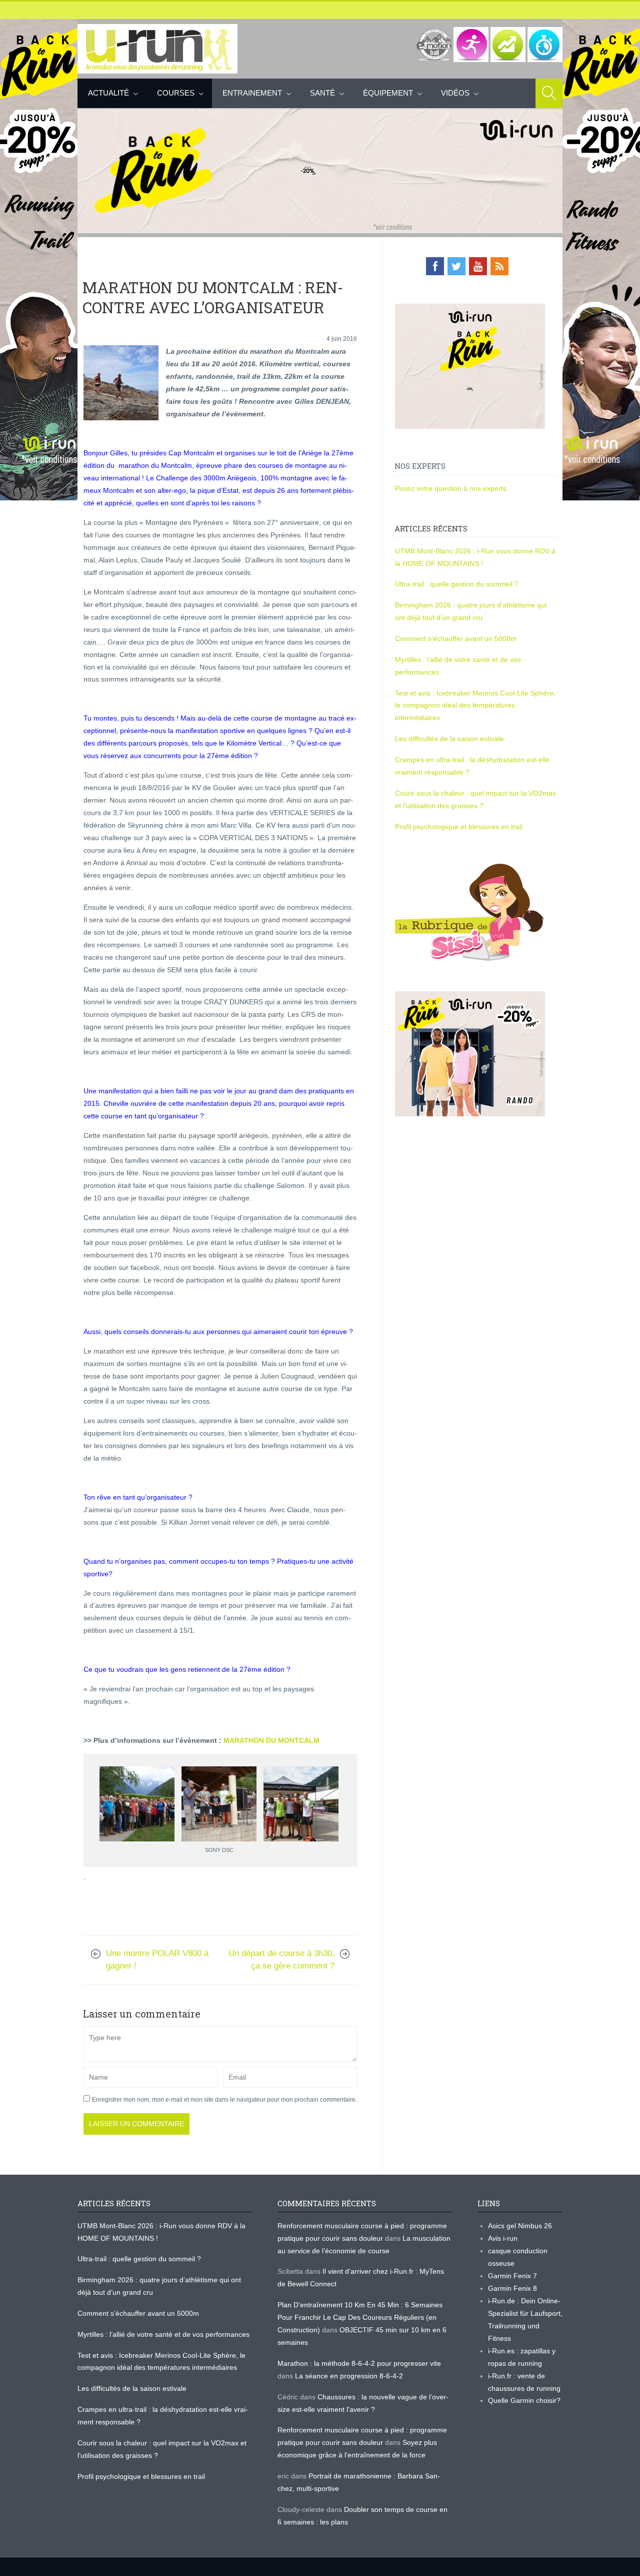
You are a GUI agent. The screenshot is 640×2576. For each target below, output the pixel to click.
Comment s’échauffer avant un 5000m (457, 638)
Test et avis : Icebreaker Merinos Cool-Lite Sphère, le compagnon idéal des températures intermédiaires (475, 706)
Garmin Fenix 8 (512, 2288)
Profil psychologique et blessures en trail (459, 827)
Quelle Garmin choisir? (524, 2400)
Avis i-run (503, 2238)
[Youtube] (478, 266)
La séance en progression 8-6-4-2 (349, 2376)
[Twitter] (456, 266)
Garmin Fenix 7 (512, 2276)
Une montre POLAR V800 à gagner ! (157, 1960)
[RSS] (499, 266)
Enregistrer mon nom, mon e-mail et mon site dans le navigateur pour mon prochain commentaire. (224, 2100)
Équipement (388, 93)
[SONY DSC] (219, 1804)
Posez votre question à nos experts (451, 488)
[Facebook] (435, 266)
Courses (176, 93)
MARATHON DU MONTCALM (271, 1740)
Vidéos (455, 93)
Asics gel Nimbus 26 (520, 2226)
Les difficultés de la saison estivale (449, 739)
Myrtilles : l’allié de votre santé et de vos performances (164, 2334)
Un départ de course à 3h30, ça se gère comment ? (281, 1960)
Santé (322, 93)
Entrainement (252, 93)
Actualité (108, 93)
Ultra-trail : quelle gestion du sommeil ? (457, 584)
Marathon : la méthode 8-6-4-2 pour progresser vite (359, 2363)
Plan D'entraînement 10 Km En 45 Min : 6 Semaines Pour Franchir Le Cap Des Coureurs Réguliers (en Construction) (360, 2317)
